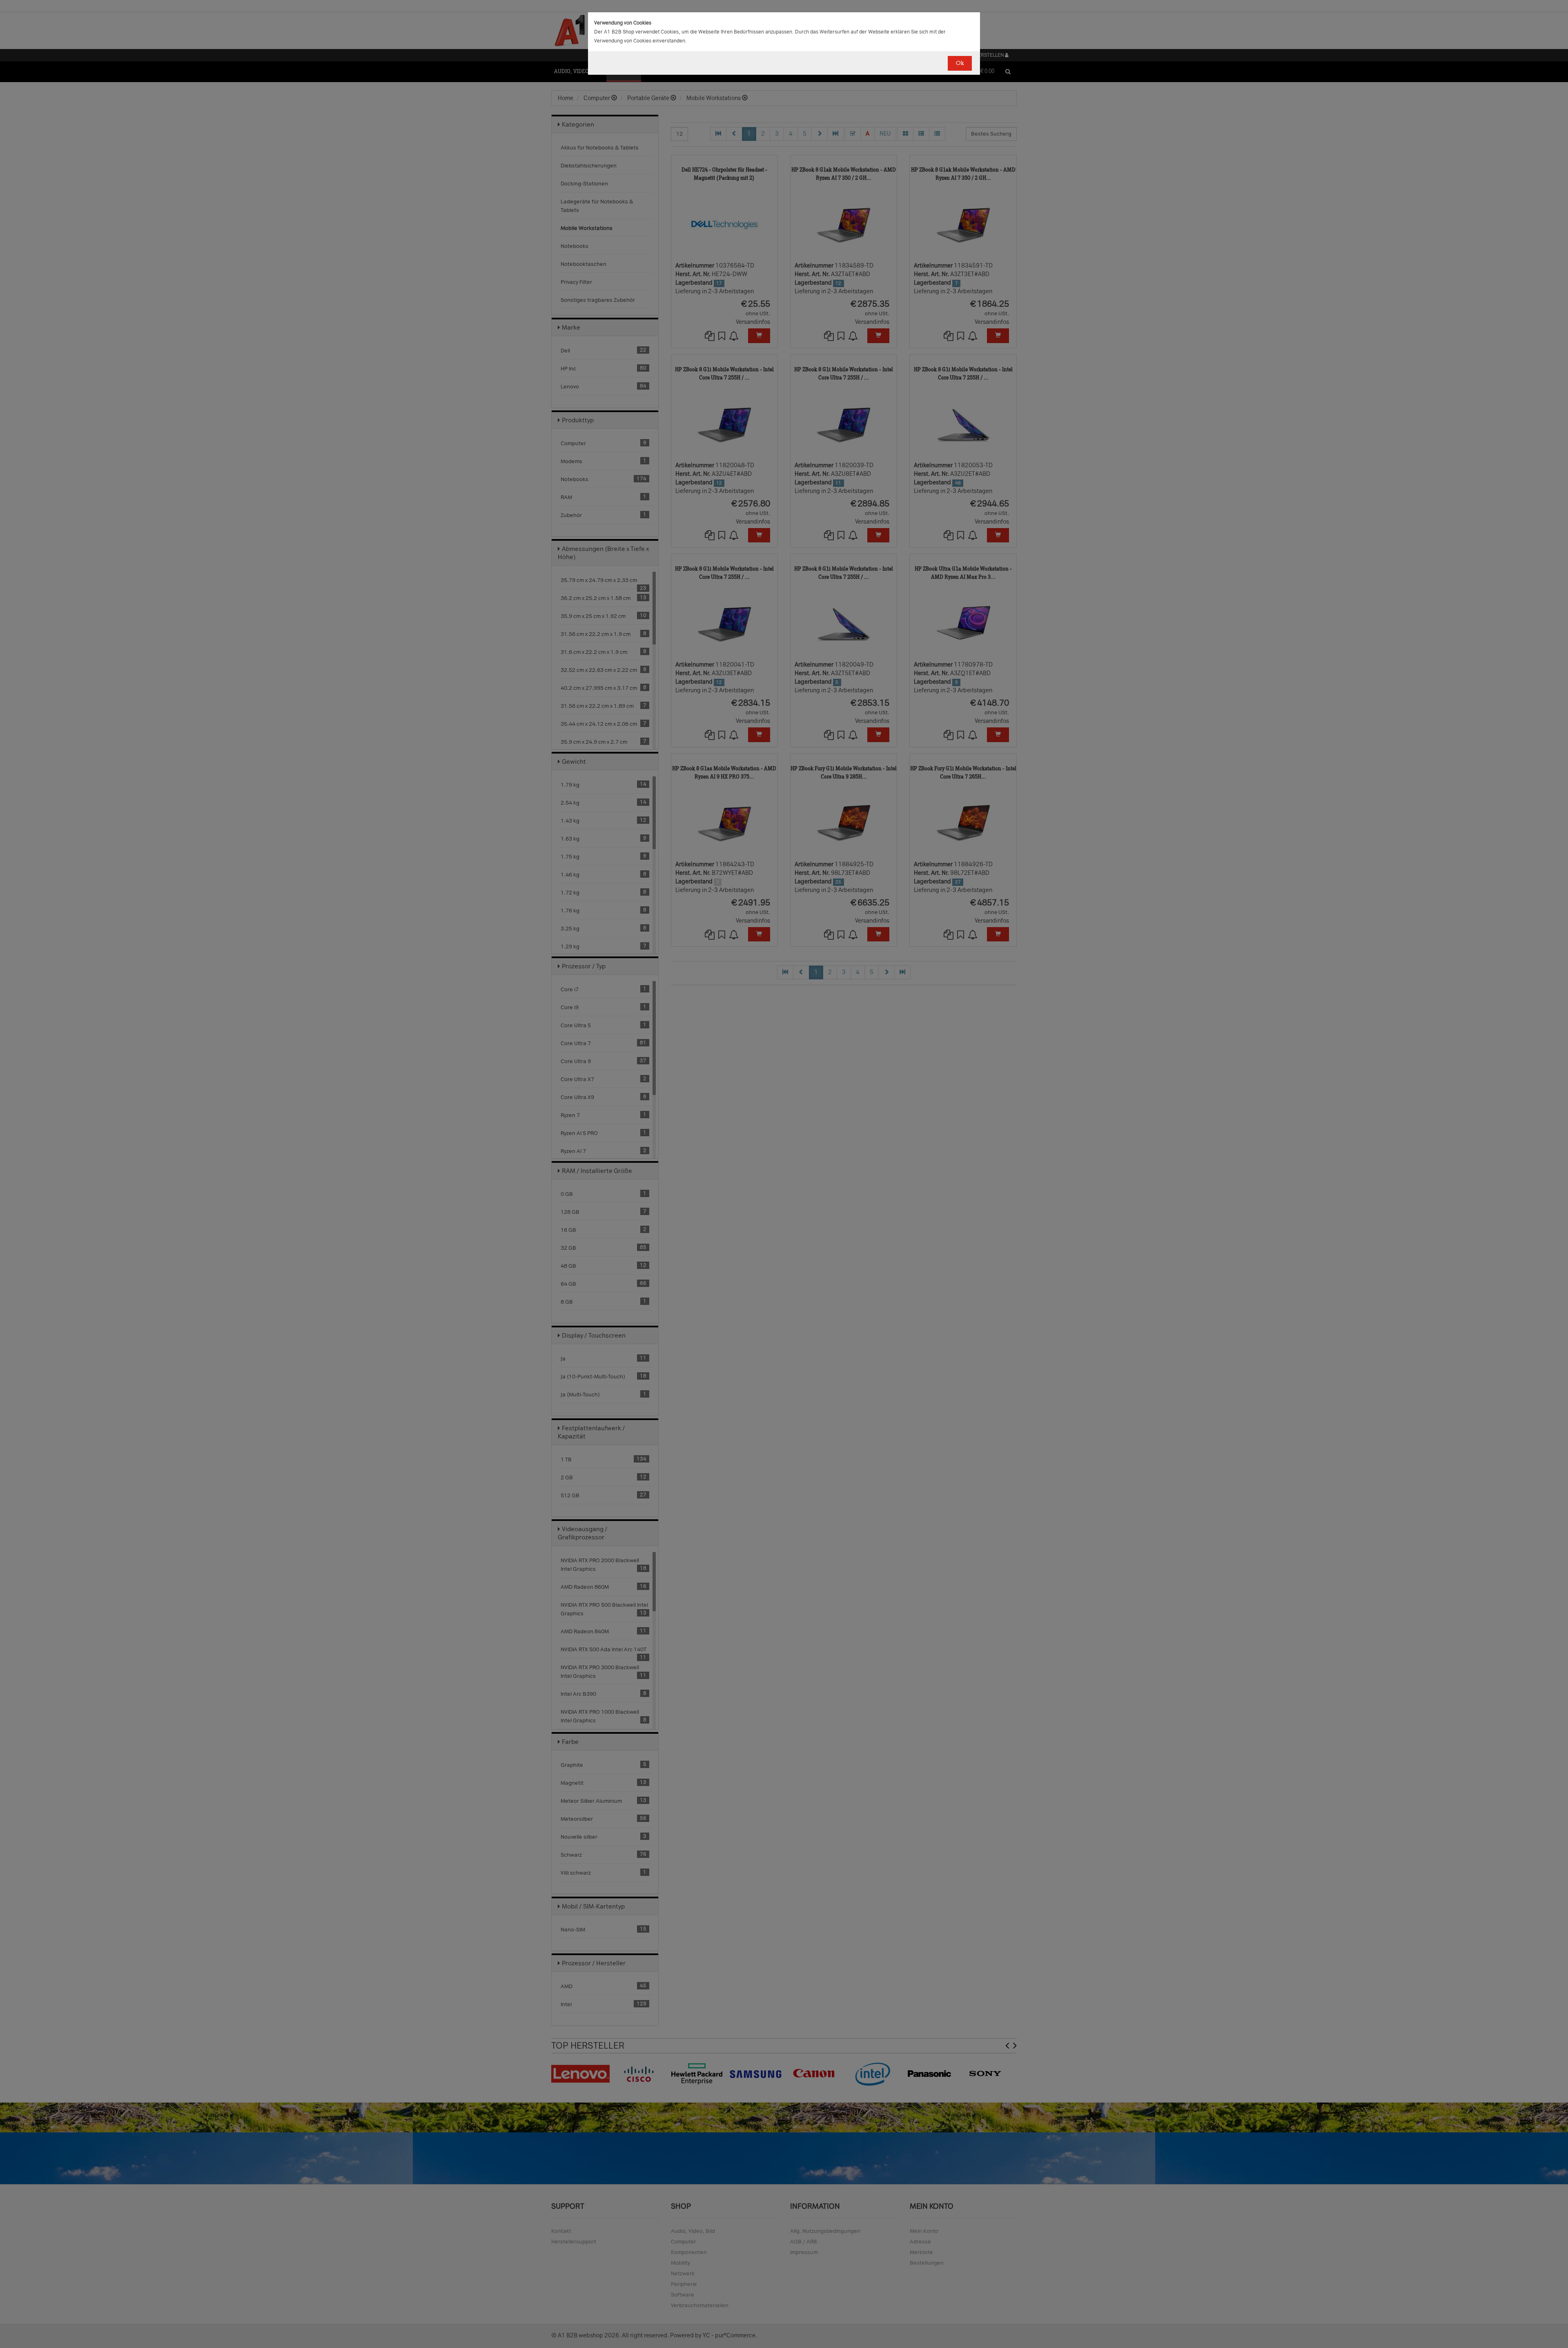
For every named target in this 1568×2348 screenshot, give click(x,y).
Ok (960, 63)
